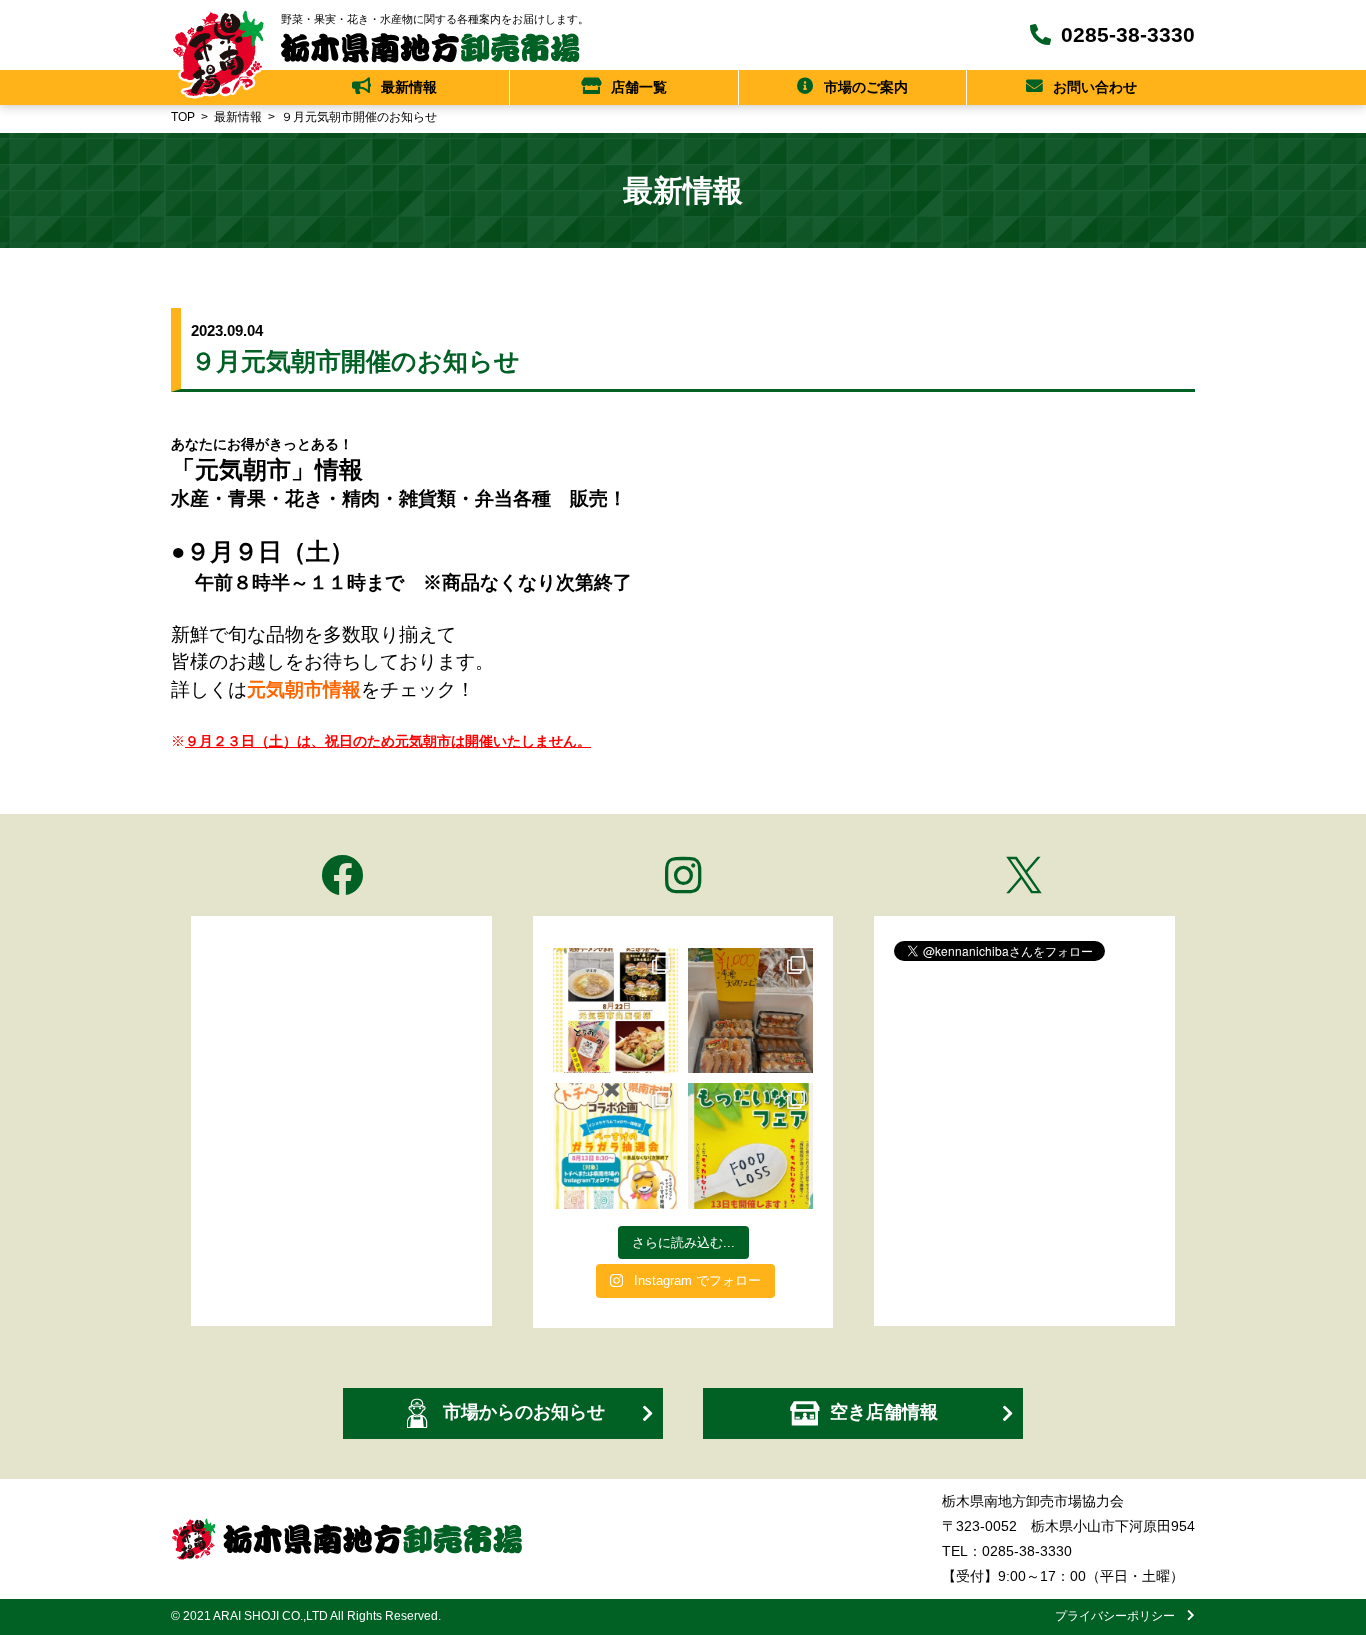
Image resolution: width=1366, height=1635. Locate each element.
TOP (183, 117)
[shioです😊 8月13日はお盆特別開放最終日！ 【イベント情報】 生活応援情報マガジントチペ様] (615, 1145)
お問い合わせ (1095, 87)
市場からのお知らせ (524, 1412)
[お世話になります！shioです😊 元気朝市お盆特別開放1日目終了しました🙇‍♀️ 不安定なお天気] (750, 1145)
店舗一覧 (639, 87)
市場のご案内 (866, 87)
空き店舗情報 (884, 1412)
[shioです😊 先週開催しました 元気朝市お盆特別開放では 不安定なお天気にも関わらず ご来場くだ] (750, 1010)
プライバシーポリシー (1121, 1616)
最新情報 (409, 87)
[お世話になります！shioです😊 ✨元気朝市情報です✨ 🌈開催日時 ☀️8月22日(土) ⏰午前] (615, 1010)
